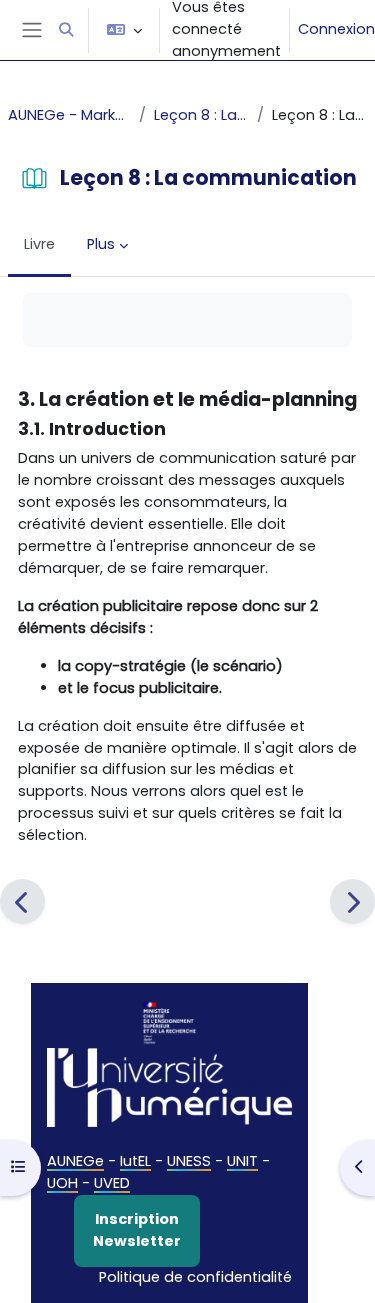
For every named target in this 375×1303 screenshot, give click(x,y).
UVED (112, 1183)
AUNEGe (75, 1161)
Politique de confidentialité (195, 1277)
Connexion (336, 29)
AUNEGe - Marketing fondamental (69, 115)
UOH (62, 1183)
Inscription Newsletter (137, 1230)
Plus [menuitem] (101, 244)
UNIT (242, 1161)
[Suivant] (352, 901)
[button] (66, 30)
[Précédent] (22, 901)
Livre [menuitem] (39, 244)
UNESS (189, 1161)
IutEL (135, 1161)
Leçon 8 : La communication (201, 115)
